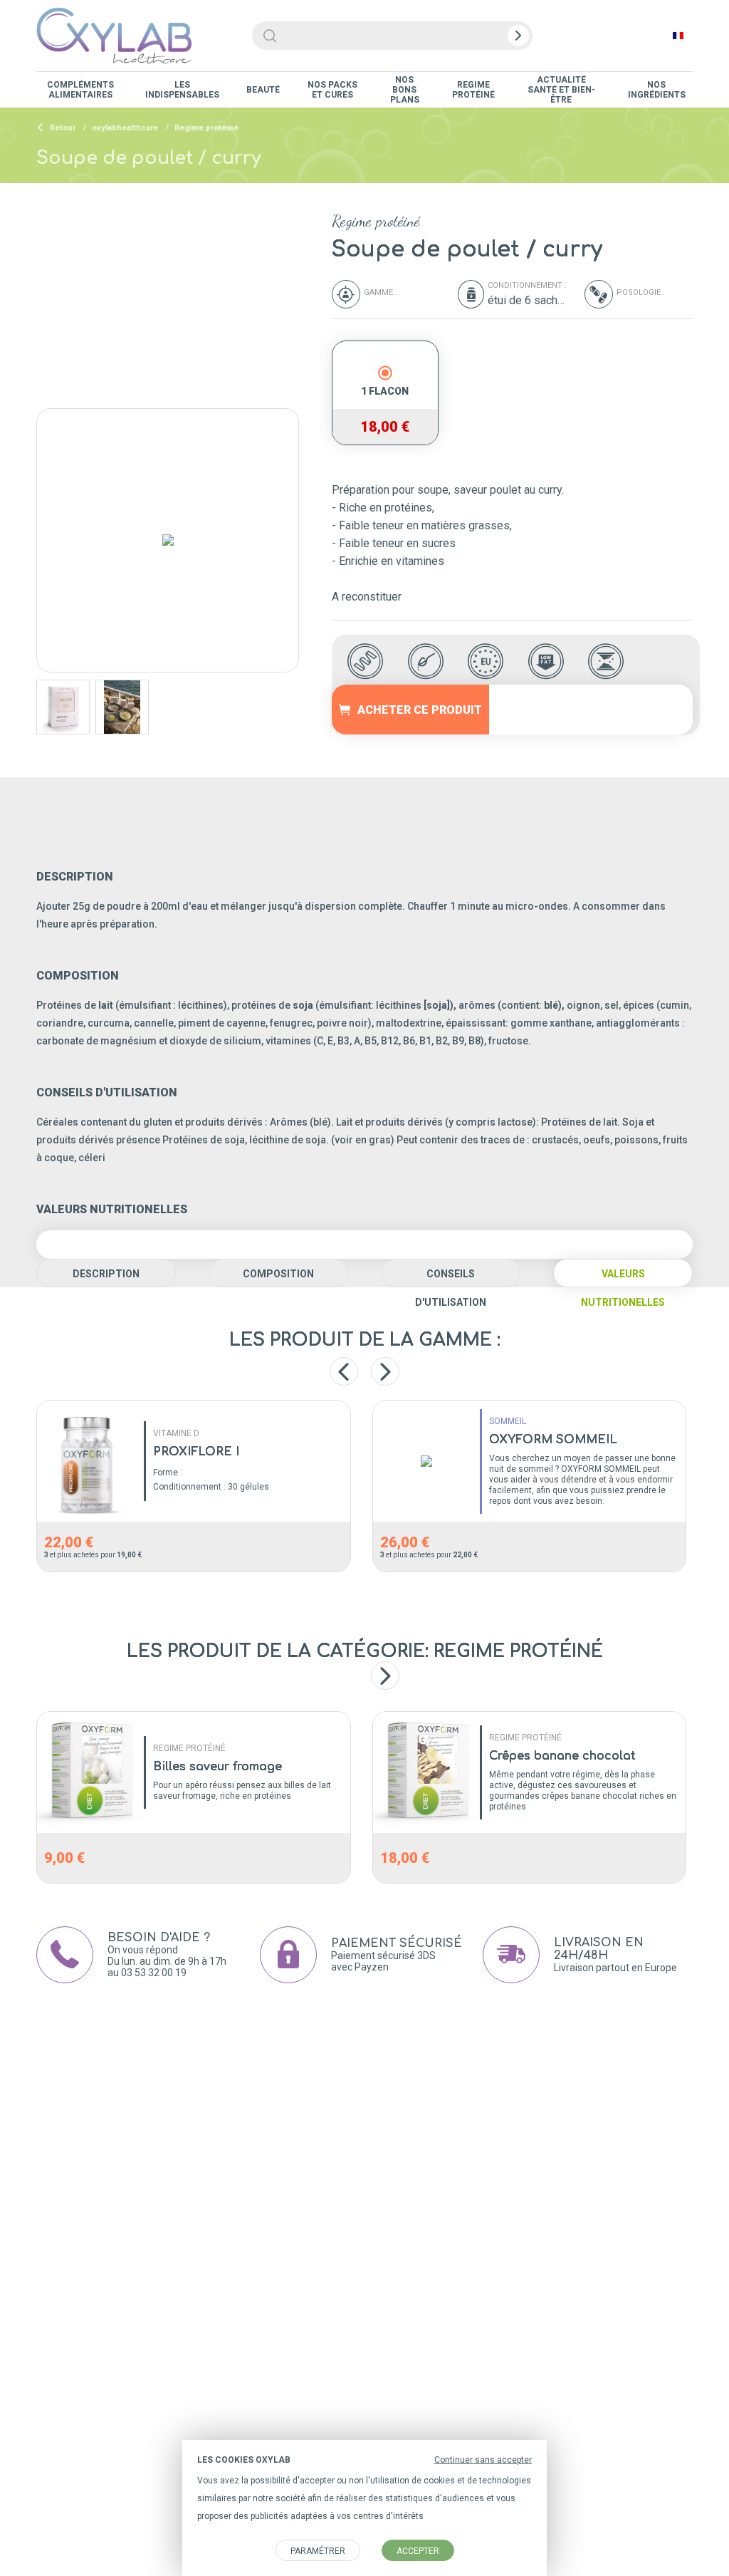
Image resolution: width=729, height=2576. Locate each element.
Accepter (418, 2551)
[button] (385, 1676)
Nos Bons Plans (405, 90)
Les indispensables (182, 90)
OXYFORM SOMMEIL (553, 1440)
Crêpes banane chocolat (562, 1756)
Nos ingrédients (657, 90)
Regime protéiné (473, 90)
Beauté (263, 90)
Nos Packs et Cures (332, 90)
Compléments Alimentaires (80, 90)
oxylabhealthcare (125, 128)
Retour (62, 128)
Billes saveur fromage (217, 1767)
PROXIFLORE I (196, 1452)
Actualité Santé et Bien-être (561, 90)
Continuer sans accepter (483, 2460)
